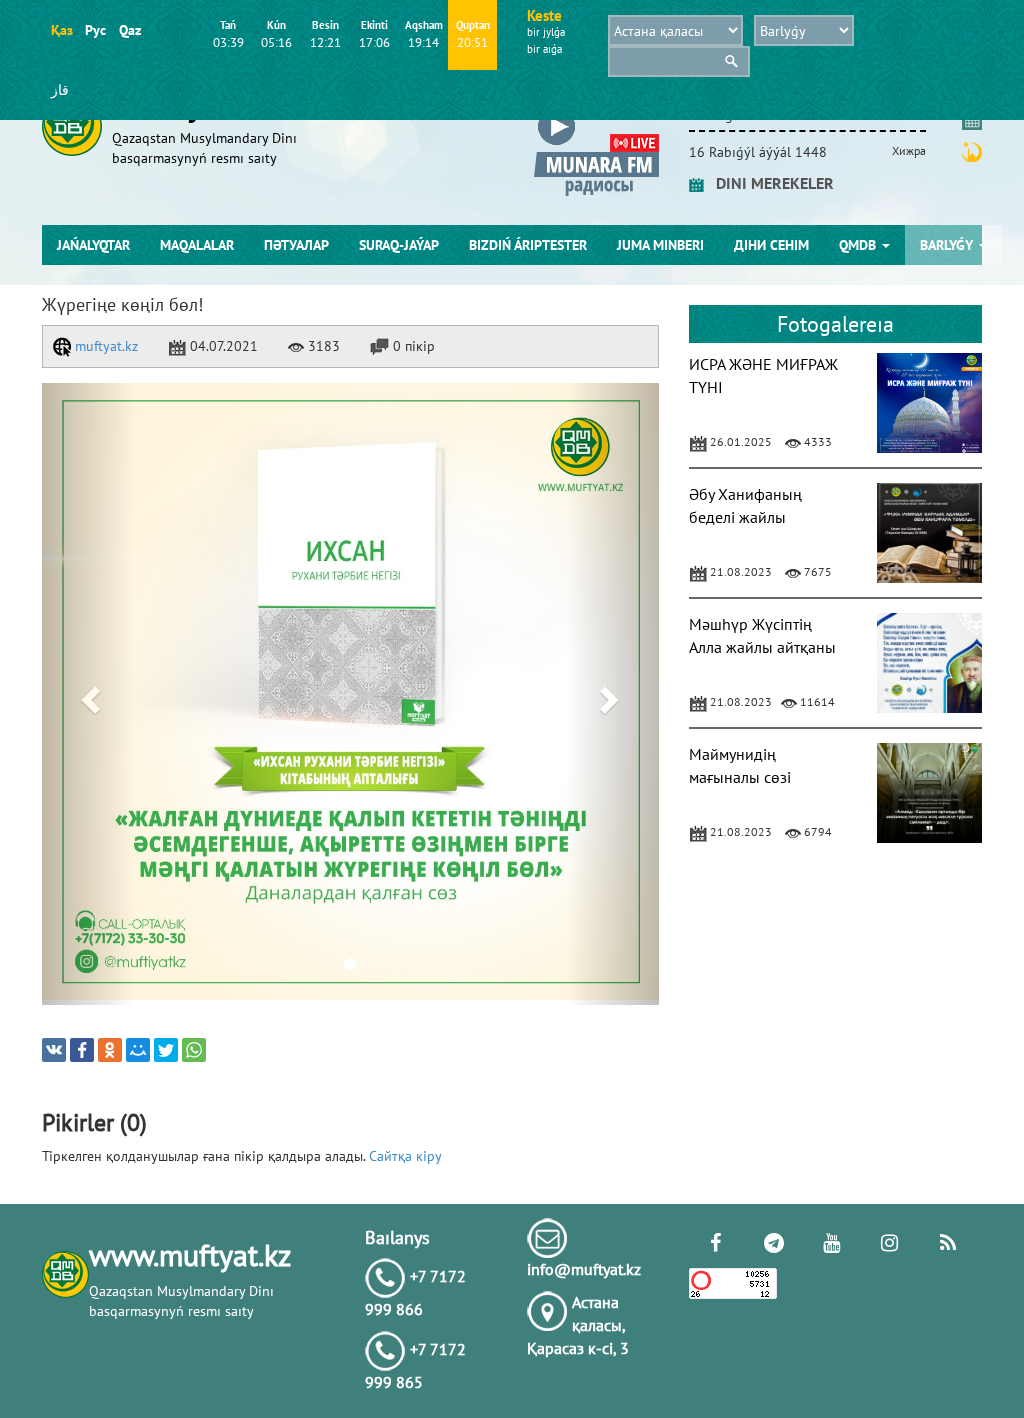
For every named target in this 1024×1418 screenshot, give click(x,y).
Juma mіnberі (660, 245)
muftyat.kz (104, 346)
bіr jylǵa (546, 32)
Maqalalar (197, 245)
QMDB (859, 245)
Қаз (61, 30)
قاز (60, 90)
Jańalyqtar (93, 245)
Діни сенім (771, 245)
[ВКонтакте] (54, 1050)
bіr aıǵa (544, 49)
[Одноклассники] (110, 1050)
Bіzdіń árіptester (528, 245)
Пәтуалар (296, 245)
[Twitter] (166, 1050)
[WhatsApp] (194, 1050)
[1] (350, 694)
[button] (88, 694)
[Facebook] (82, 1050)
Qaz (129, 30)
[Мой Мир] (138, 1050)
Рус (95, 30)
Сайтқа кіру (405, 1156)
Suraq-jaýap (399, 245)
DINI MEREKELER (769, 183)
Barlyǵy (948, 245)
